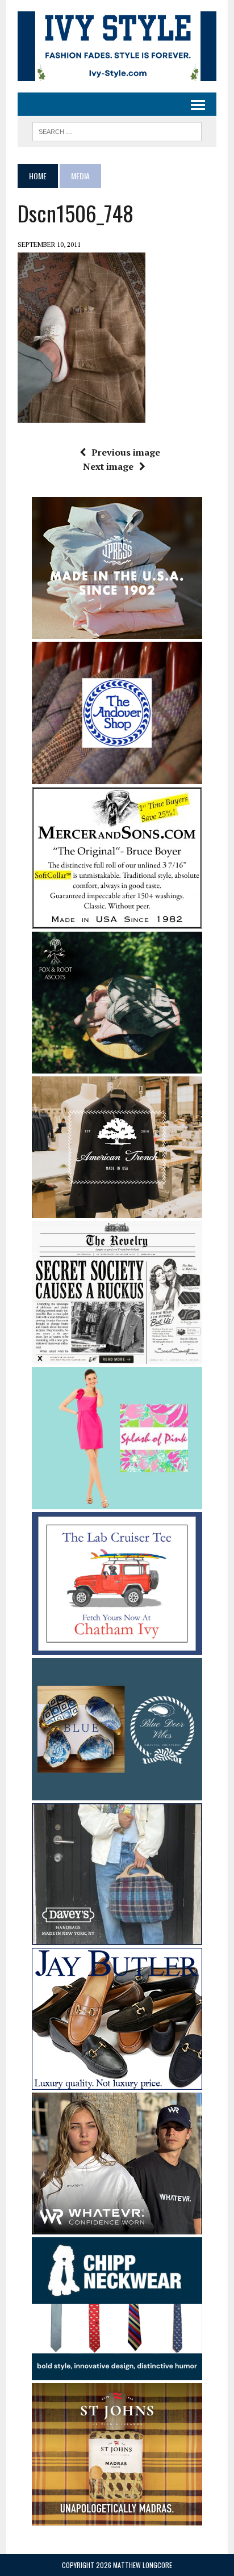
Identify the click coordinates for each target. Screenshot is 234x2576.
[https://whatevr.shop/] (117, 2227)
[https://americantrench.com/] (117, 1211)
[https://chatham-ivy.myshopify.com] (117, 1647)
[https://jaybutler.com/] (117, 2082)
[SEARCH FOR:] (117, 130)
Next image (108, 466)
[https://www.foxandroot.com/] (117, 1066)
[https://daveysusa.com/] (117, 1938)
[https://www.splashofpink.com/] (117, 1502)
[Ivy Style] (117, 46)
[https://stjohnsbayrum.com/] (117, 2518)
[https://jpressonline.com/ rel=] (117, 631)
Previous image (126, 452)
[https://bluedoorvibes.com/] (117, 1793)
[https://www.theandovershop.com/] (117, 777)
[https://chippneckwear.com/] (117, 2372)
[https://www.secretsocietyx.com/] (117, 1356)
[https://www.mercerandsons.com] (117, 921)
